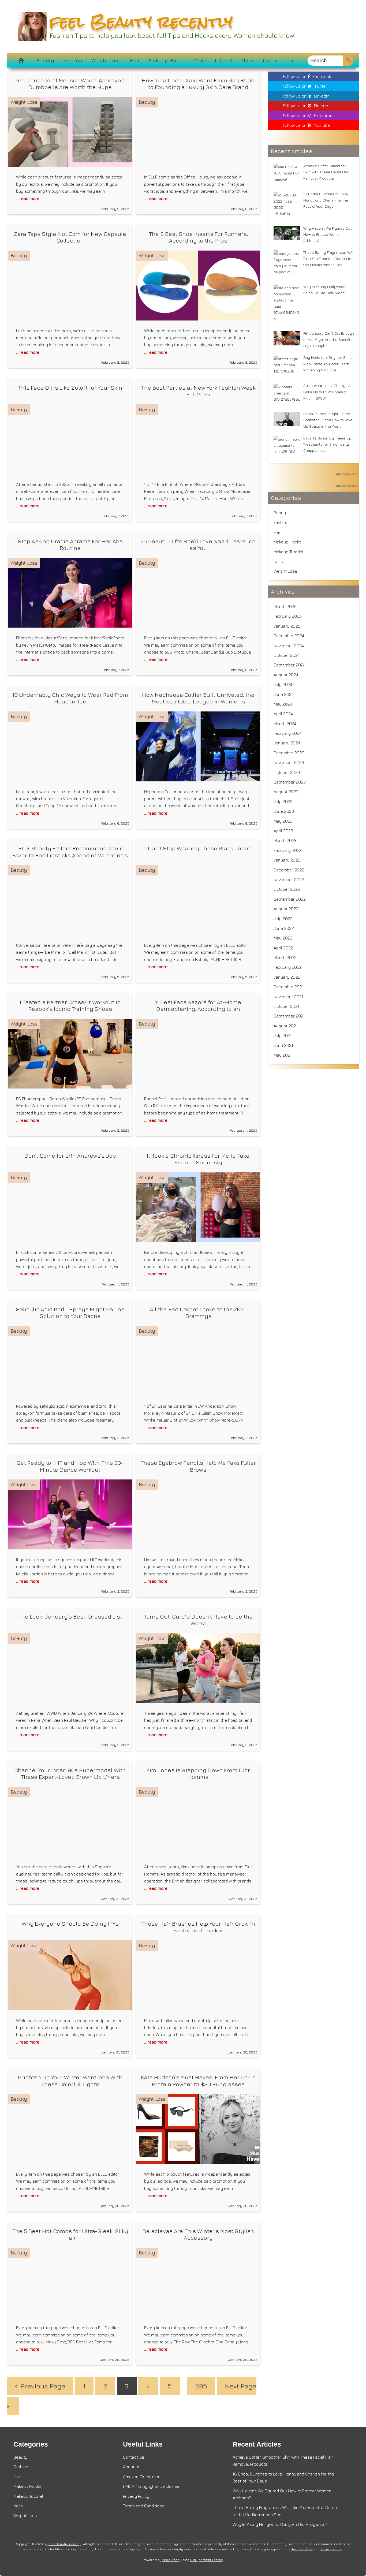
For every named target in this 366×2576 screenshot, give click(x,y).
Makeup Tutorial (213, 60)
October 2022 (287, 889)
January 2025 (287, 626)
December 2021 (289, 987)
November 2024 (289, 646)
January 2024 (287, 743)
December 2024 (289, 636)
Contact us (276, 60)
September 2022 (290, 899)
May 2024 (283, 704)
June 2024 (284, 694)
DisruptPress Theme (206, 2560)
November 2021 (288, 997)
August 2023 (286, 792)
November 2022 (289, 879)
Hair (135, 60)
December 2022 (289, 870)
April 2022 (283, 948)
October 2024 (287, 655)
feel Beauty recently (141, 22)
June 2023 (284, 811)
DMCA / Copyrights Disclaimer (151, 2486)
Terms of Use (302, 2549)
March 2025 (285, 606)
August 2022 (286, 909)
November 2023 (289, 762)
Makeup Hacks (167, 60)
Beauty (45, 60)
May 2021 (283, 1055)
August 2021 (286, 1026)
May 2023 (283, 821)
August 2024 (286, 675)
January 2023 (287, 860)
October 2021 (286, 1006)
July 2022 (283, 919)
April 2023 (283, 831)
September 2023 (290, 782)
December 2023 (289, 753)
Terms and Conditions (144, 2506)
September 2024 (290, 665)
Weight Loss (106, 60)
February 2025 (288, 616)
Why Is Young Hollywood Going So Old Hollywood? (280, 2524)
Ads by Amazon (347, 474)
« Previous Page (40, 2386)
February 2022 (288, 967)
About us (132, 2467)
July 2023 (283, 801)
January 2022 (287, 977)
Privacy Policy (136, 2496)
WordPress (171, 2560)
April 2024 (283, 714)
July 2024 (283, 684)
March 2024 (285, 724)
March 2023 (285, 840)
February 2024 (287, 733)
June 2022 (284, 928)
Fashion (73, 60)
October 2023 (287, 772)
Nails (248, 60)
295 (201, 2386)
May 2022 (283, 938)
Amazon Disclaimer (141, 2477)
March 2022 (285, 957)
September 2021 (289, 1016)
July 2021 (283, 1035)
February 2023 (288, 850)
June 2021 (283, 1045)
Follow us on (307, 76)
